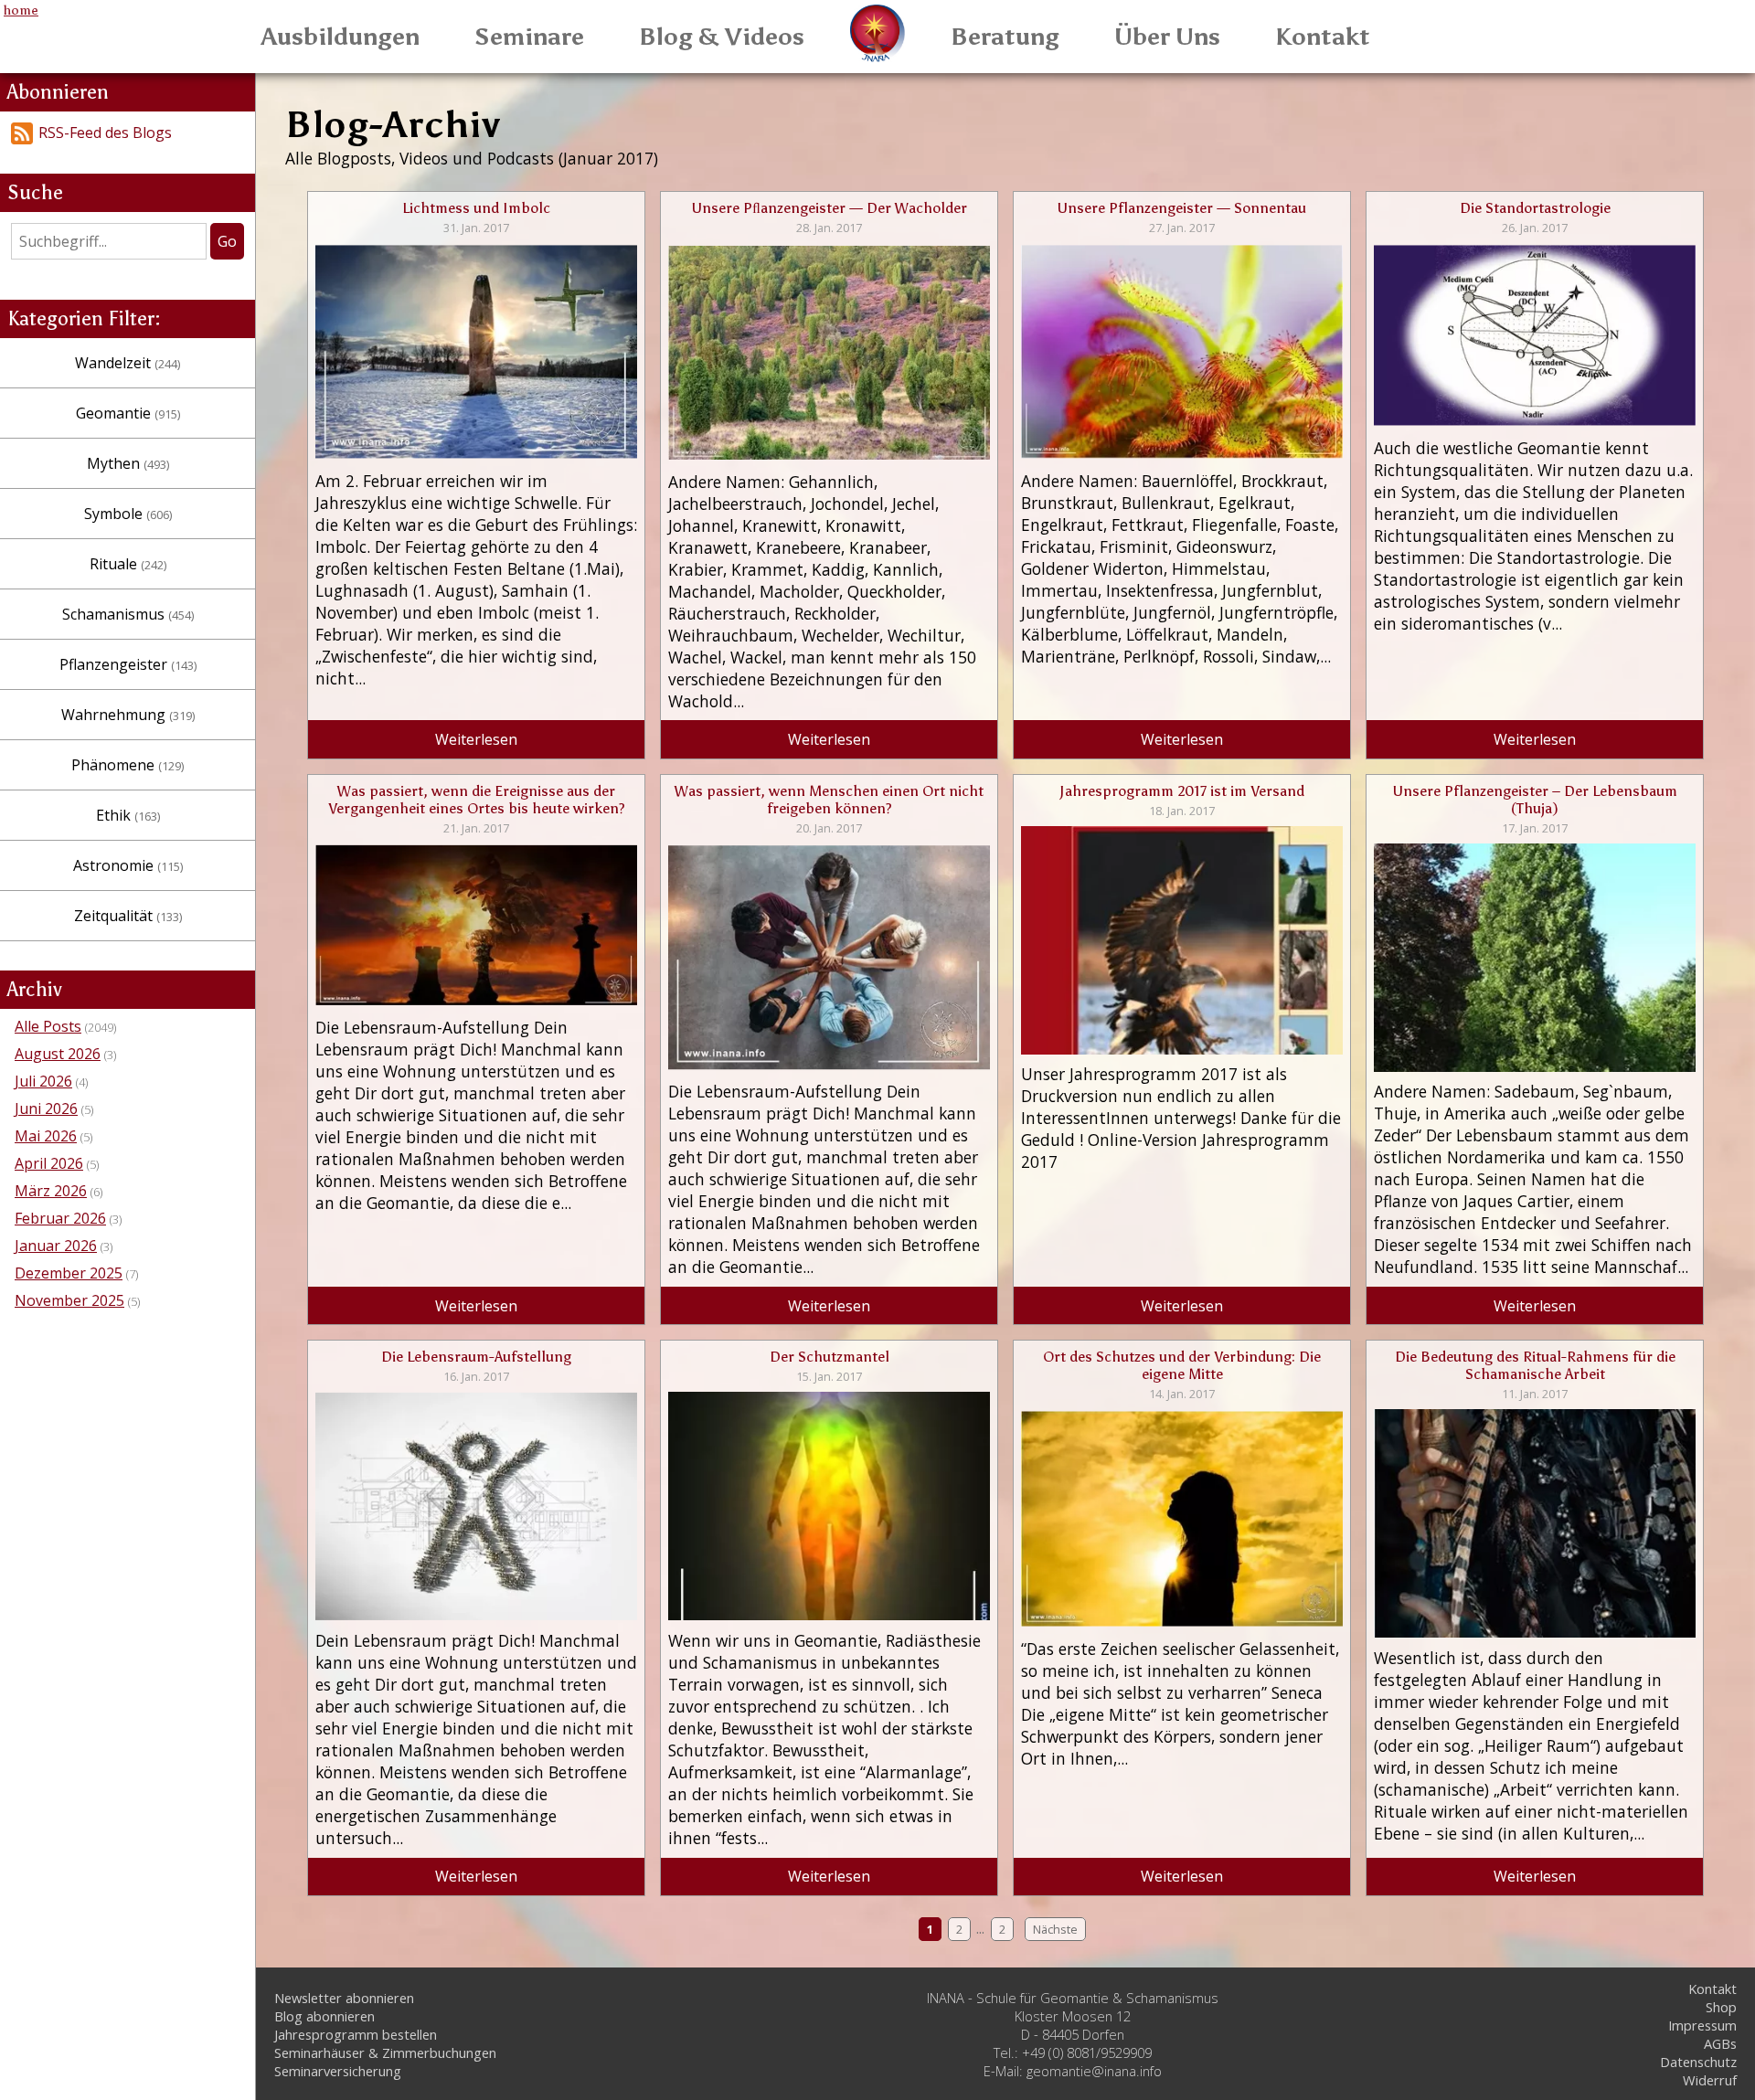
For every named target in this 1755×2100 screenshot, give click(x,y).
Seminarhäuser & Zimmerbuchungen (385, 2052)
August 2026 (58, 1054)
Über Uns (1167, 37)
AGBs (1720, 2043)
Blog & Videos (722, 37)
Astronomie (128, 865)
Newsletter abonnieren (344, 1998)
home (21, 10)
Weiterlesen (476, 739)
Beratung (1005, 37)
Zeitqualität (128, 916)
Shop (1721, 2007)
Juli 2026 (43, 1081)
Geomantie (128, 413)
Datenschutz (1698, 2062)
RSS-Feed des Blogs (105, 133)
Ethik (128, 815)
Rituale (128, 564)
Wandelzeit (128, 363)
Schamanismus (128, 614)
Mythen (128, 463)
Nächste (1055, 1929)
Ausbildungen (340, 37)
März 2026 (51, 1191)
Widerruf (1710, 2080)
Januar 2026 (56, 1246)
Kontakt (1323, 37)
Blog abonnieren (324, 2016)
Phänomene (128, 765)
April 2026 (49, 1163)
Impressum (1702, 2025)
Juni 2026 (46, 1108)
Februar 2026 (60, 1218)
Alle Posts (48, 1026)
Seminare (529, 37)
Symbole (128, 514)
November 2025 (69, 1300)
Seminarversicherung (338, 2071)
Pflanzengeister (128, 664)
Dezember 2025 (69, 1273)
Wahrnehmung (128, 715)
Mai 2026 (46, 1136)
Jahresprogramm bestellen (356, 2034)
